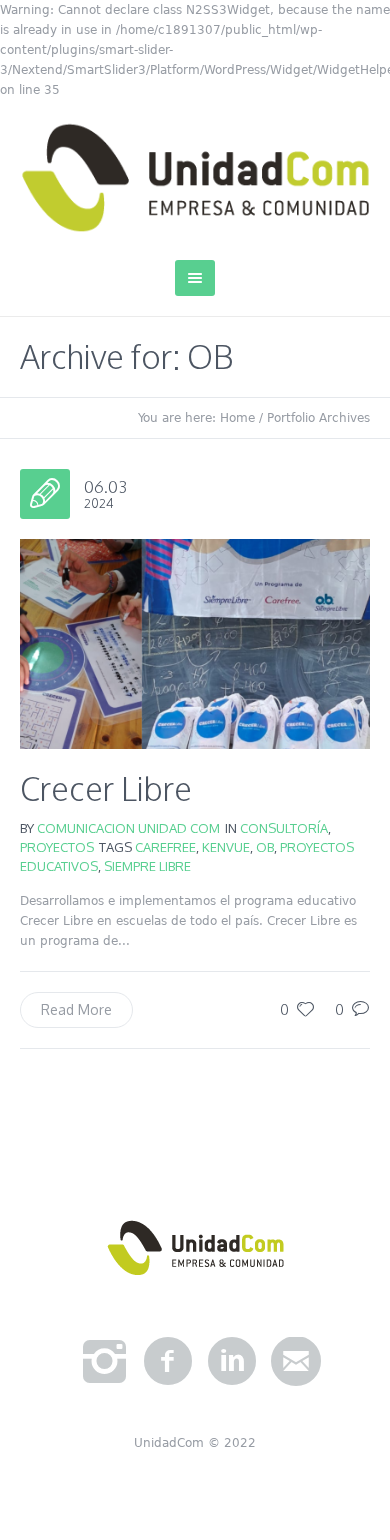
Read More (76, 1009)
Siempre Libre (147, 866)
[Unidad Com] (195, 177)
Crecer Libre (106, 788)
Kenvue (226, 847)
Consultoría (284, 828)
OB (265, 847)
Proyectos (57, 847)
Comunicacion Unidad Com (128, 828)
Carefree (165, 847)
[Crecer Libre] (195, 644)
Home (237, 418)
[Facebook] (168, 1362)
